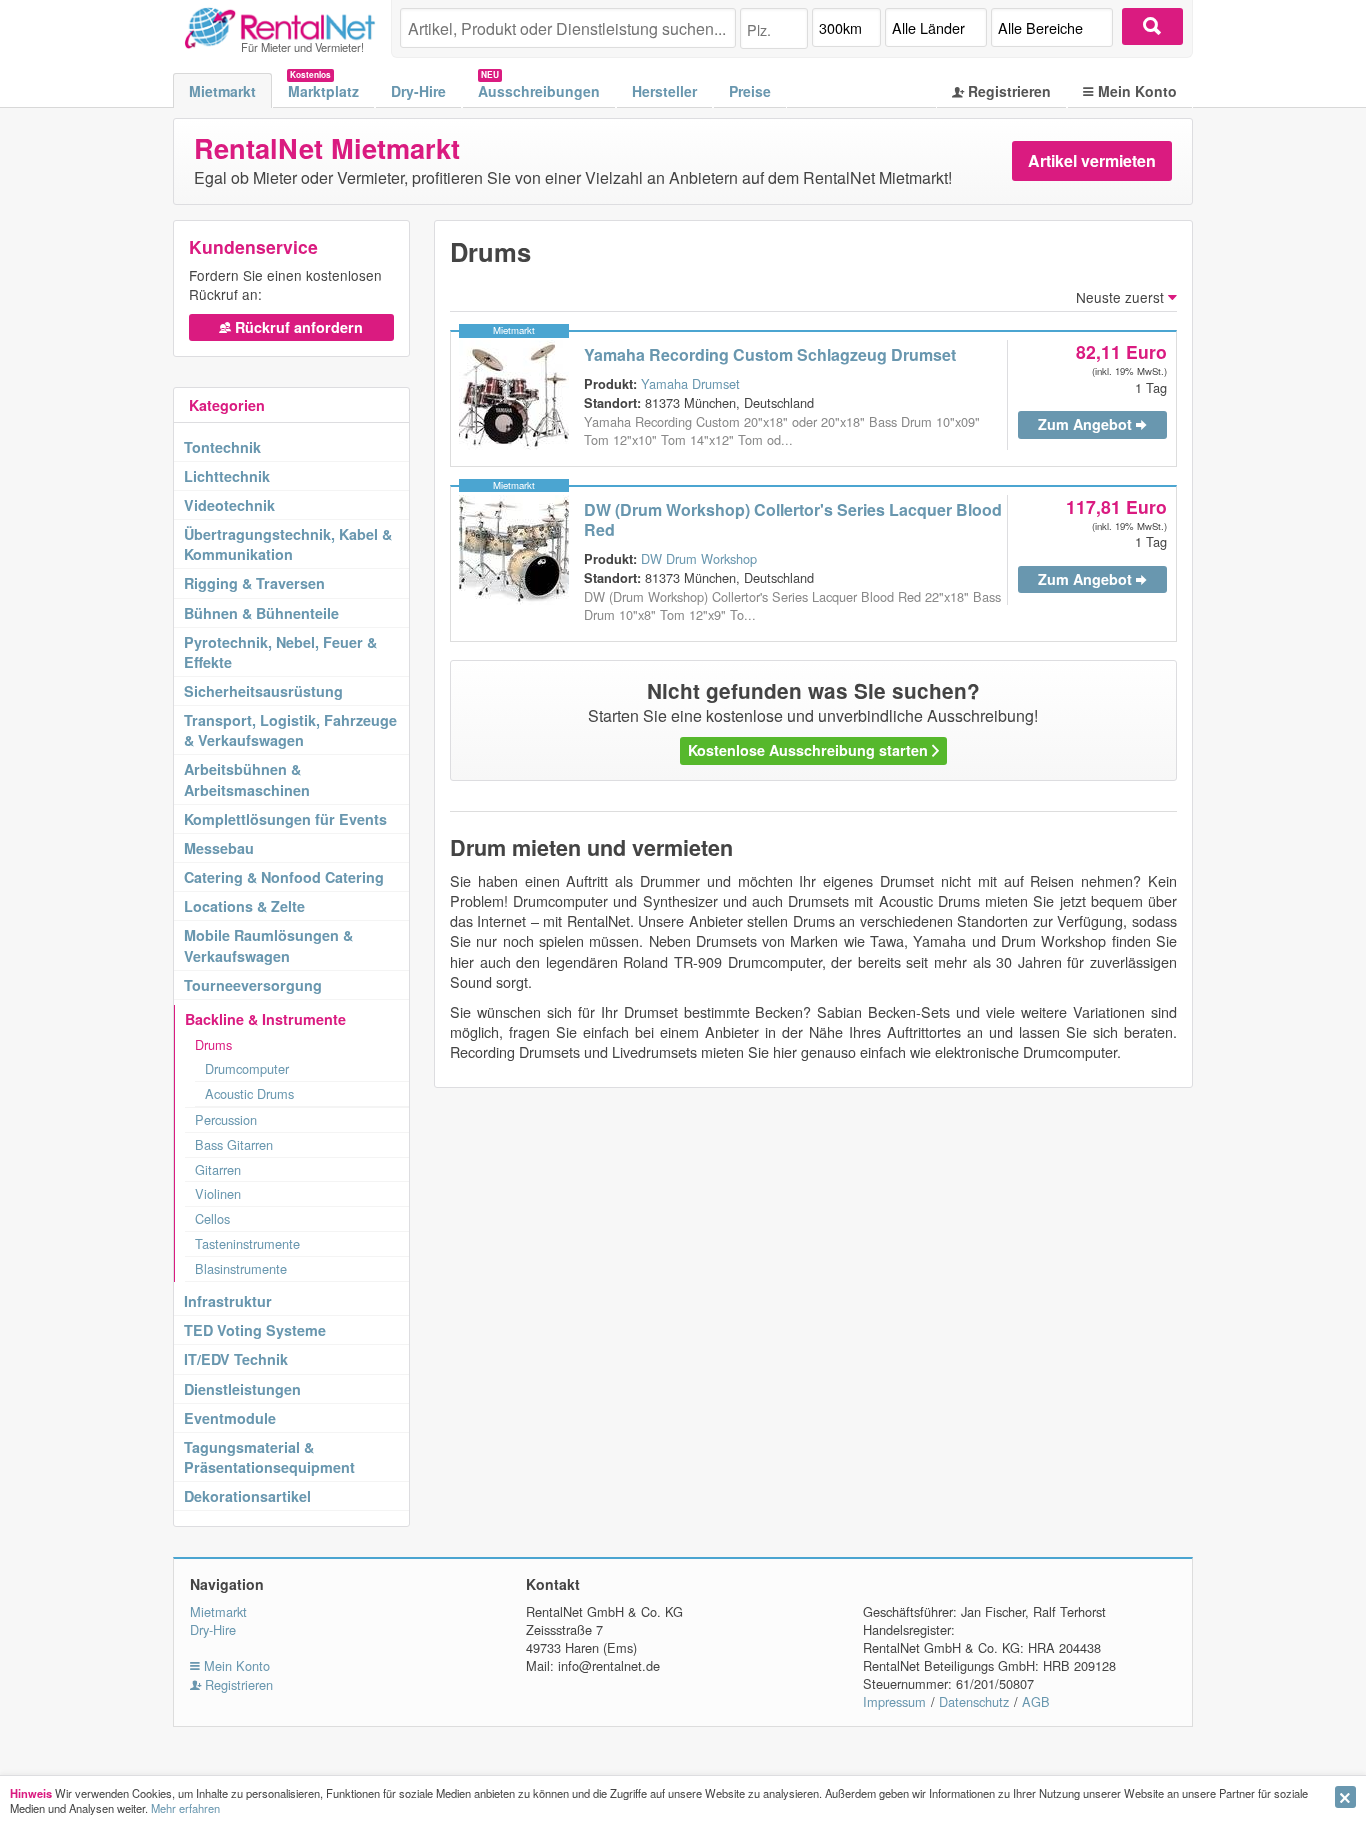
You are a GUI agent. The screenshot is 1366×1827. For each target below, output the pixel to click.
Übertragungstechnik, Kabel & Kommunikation (288, 544)
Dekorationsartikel (247, 1496)
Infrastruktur (228, 1301)
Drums (213, 1044)
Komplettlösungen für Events (285, 819)
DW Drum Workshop (699, 558)
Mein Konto (1135, 91)
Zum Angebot (1087, 424)
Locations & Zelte (244, 906)
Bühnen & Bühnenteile (261, 613)
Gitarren (218, 1169)
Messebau (219, 848)
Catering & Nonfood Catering (284, 877)
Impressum (894, 1701)
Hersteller (664, 91)
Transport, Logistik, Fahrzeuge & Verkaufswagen (290, 730)
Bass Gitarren (234, 1144)
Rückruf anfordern (297, 327)
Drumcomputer (247, 1068)
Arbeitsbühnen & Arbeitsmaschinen (247, 779)
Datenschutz (974, 1701)
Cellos (212, 1218)
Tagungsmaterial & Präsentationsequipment (269, 1457)
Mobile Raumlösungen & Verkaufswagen (268, 945)
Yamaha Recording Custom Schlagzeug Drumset (770, 354)
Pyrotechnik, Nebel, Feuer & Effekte (280, 652)
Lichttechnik (227, 476)
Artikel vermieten (1092, 160)
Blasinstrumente (241, 1268)
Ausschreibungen (539, 91)
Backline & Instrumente (265, 1019)
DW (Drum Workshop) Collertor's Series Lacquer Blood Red (793, 519)
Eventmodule (230, 1418)
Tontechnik (222, 447)
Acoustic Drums (249, 1093)
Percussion (226, 1119)
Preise (750, 91)
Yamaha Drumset (690, 383)
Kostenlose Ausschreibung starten (810, 750)
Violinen (218, 1193)
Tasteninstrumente (247, 1243)
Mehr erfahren (185, 1808)
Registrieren (1007, 91)
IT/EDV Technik (236, 1359)
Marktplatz (323, 91)
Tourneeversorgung (253, 985)
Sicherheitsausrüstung (263, 691)
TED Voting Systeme (255, 1330)
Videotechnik (229, 505)
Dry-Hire (418, 91)
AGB (1036, 1701)
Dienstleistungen (242, 1389)
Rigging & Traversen (254, 583)
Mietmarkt (222, 91)
